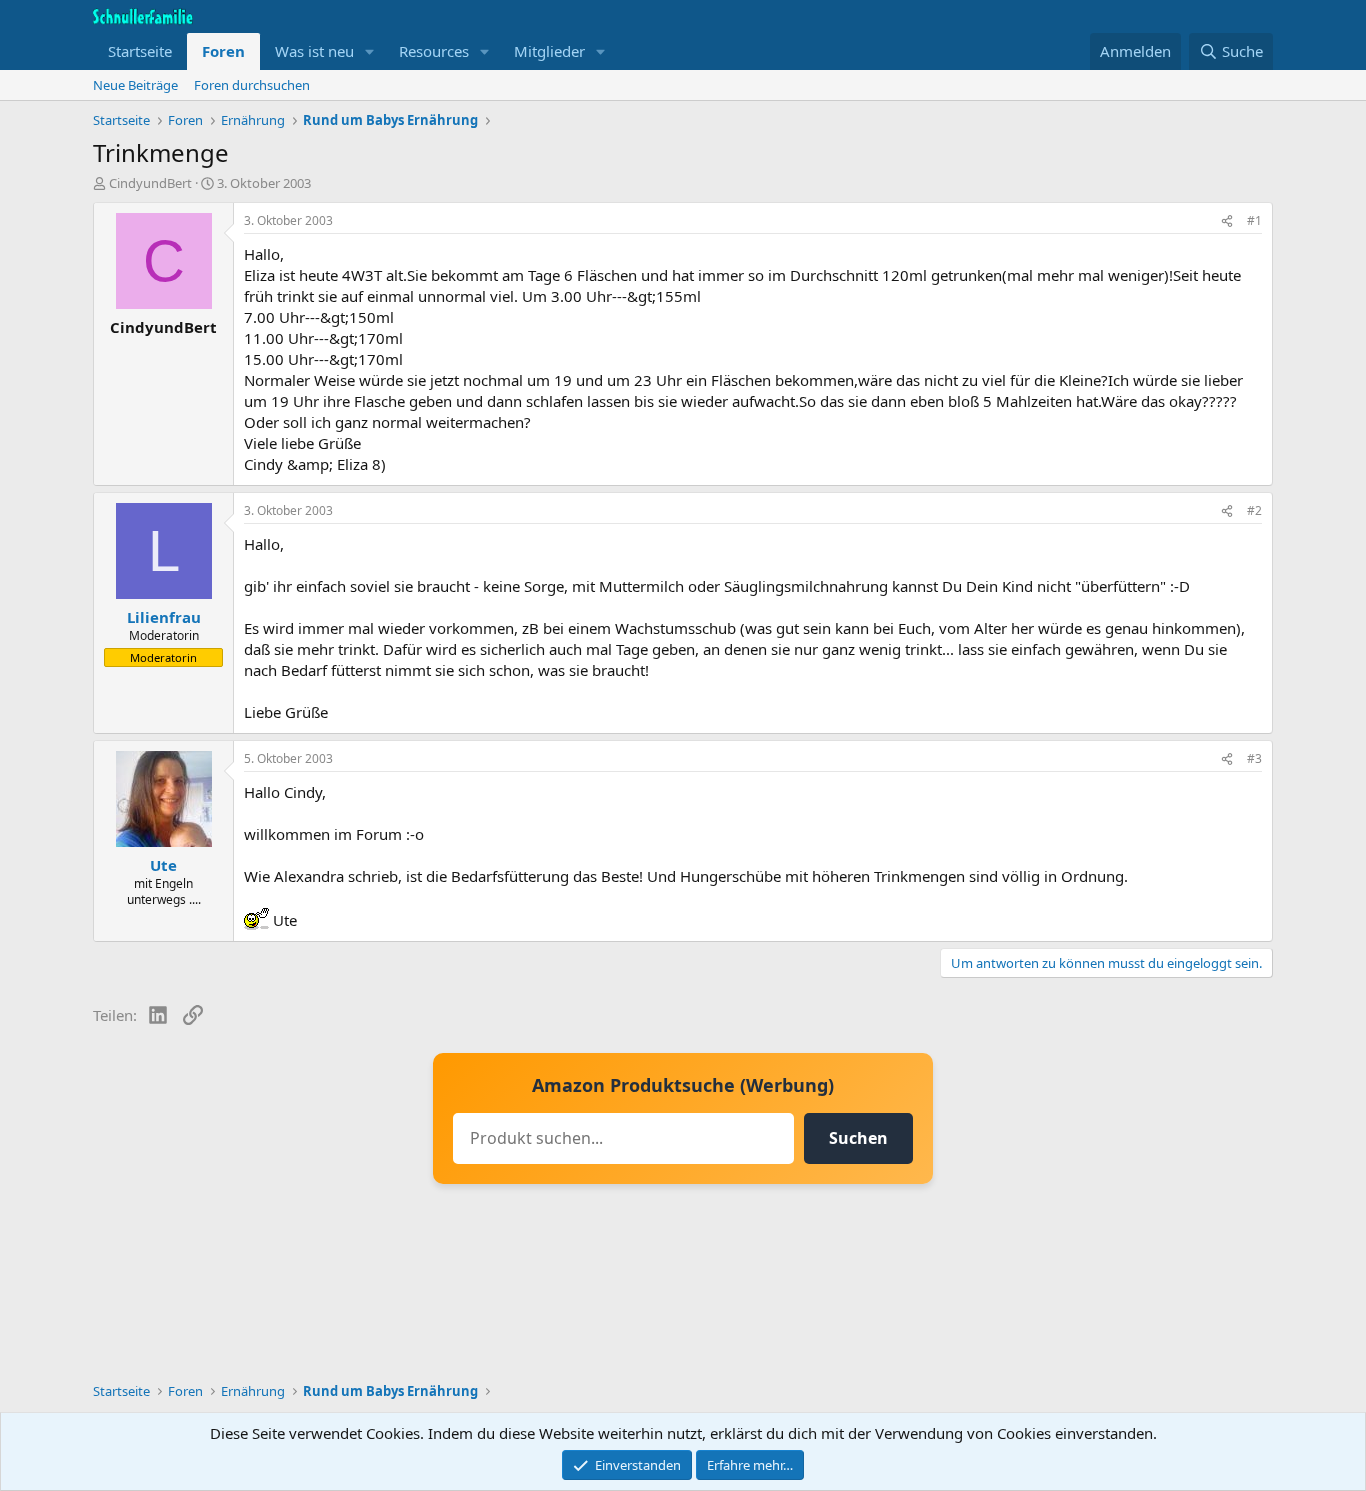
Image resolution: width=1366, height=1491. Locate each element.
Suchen (858, 1138)
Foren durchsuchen (252, 85)
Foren (223, 51)
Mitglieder (549, 51)
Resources (434, 51)
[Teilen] (1227, 221)
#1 (1254, 220)
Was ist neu (314, 51)
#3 (1254, 758)
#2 (1254, 510)
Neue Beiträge (135, 85)
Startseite (140, 51)
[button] (370, 51)
